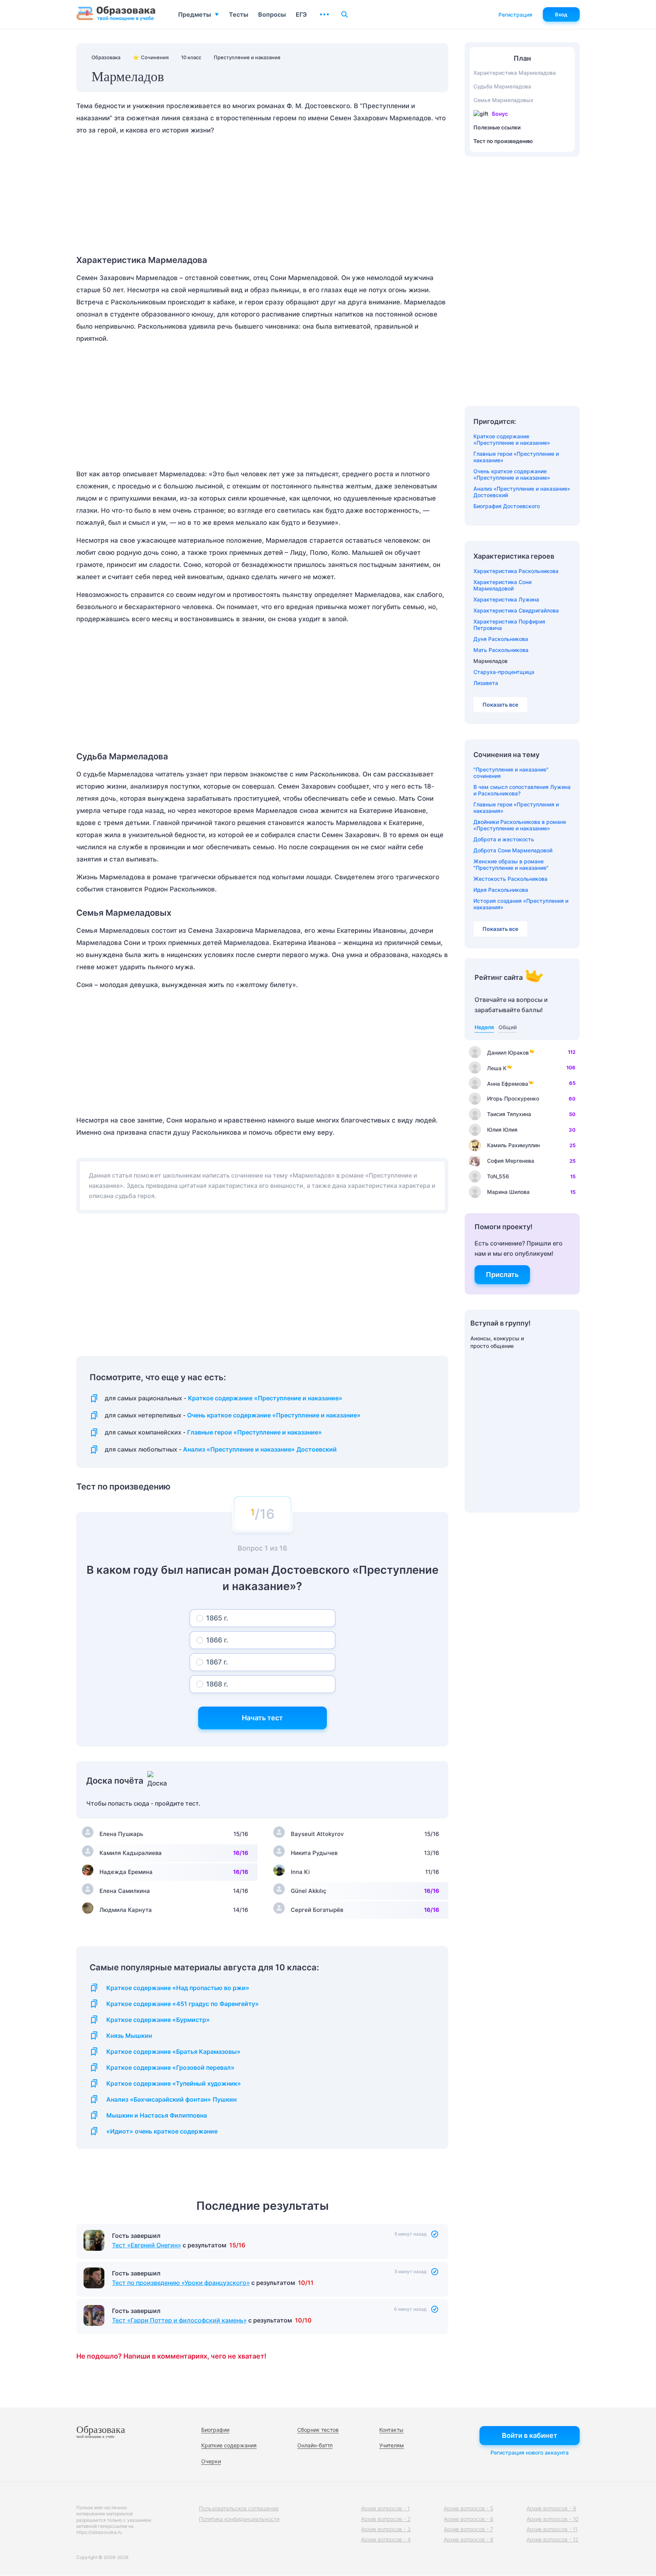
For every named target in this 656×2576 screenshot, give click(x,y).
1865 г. (217, 1618)
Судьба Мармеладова (502, 86)
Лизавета (486, 683)
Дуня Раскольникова (501, 639)
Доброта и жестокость (504, 839)
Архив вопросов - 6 (469, 2519)
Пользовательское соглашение (239, 2508)
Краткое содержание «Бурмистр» (158, 2020)
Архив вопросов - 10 (553, 2519)
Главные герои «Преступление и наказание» (255, 1432)
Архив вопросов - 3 (386, 2529)
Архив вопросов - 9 (551, 2508)
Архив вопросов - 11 (552, 2529)
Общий (508, 1027)
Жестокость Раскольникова (510, 879)
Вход (561, 14)
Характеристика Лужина (506, 599)
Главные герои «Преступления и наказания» (516, 808)
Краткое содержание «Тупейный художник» (174, 2084)
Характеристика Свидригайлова (516, 610)
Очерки (211, 2461)
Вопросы (272, 14)
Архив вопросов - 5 (468, 2508)
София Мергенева (511, 1161)
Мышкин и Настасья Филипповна (157, 2115)
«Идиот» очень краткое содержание (162, 2131)
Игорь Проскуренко (513, 1098)
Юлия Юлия (502, 1130)
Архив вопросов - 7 (468, 2529)
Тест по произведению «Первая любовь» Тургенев (188, 2245)
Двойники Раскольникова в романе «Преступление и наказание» (520, 825)
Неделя (484, 1027)
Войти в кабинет (530, 2435)
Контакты (391, 2430)
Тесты (239, 14)
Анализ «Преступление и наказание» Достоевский (260, 1449)
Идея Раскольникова (501, 890)
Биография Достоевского (507, 506)
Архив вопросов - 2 (386, 2519)
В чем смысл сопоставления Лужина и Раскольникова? (522, 790)
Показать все (500, 705)
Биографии (215, 2430)
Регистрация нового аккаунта (530, 2452)
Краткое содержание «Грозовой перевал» (170, 2068)
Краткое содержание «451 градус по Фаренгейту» (183, 2004)
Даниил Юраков (508, 1053)
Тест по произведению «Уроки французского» (181, 2309)
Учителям (392, 2445)
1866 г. (217, 1640)
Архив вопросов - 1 (385, 2508)
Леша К (497, 1068)
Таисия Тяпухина (509, 1114)
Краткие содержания (229, 2445)
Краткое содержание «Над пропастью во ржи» (178, 1988)
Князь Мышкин (129, 2036)
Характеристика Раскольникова (516, 571)
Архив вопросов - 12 (553, 2539)
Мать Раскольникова (501, 650)
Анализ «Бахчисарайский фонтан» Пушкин (171, 2100)
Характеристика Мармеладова (515, 73)
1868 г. (217, 1684)
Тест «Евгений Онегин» (147, 2271)
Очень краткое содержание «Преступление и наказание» (274, 1415)
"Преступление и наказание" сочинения (511, 773)
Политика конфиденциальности (239, 2519)
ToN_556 (498, 1176)
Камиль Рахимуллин (513, 1145)
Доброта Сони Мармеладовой (513, 850)
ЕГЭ (301, 14)
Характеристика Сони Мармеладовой (502, 585)
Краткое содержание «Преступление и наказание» (265, 1398)
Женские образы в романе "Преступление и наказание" (511, 864)
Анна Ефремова (508, 1084)
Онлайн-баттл (315, 2445)
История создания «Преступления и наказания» (521, 904)
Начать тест (262, 1718)
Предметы (195, 14)
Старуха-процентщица (504, 672)
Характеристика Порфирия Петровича (509, 625)
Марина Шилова (508, 1192)
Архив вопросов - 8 (469, 2539)
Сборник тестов (318, 2430)
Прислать (502, 1275)
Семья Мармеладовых (503, 100)
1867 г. (217, 1662)
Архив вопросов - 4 (386, 2539)
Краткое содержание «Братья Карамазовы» (173, 2052)
